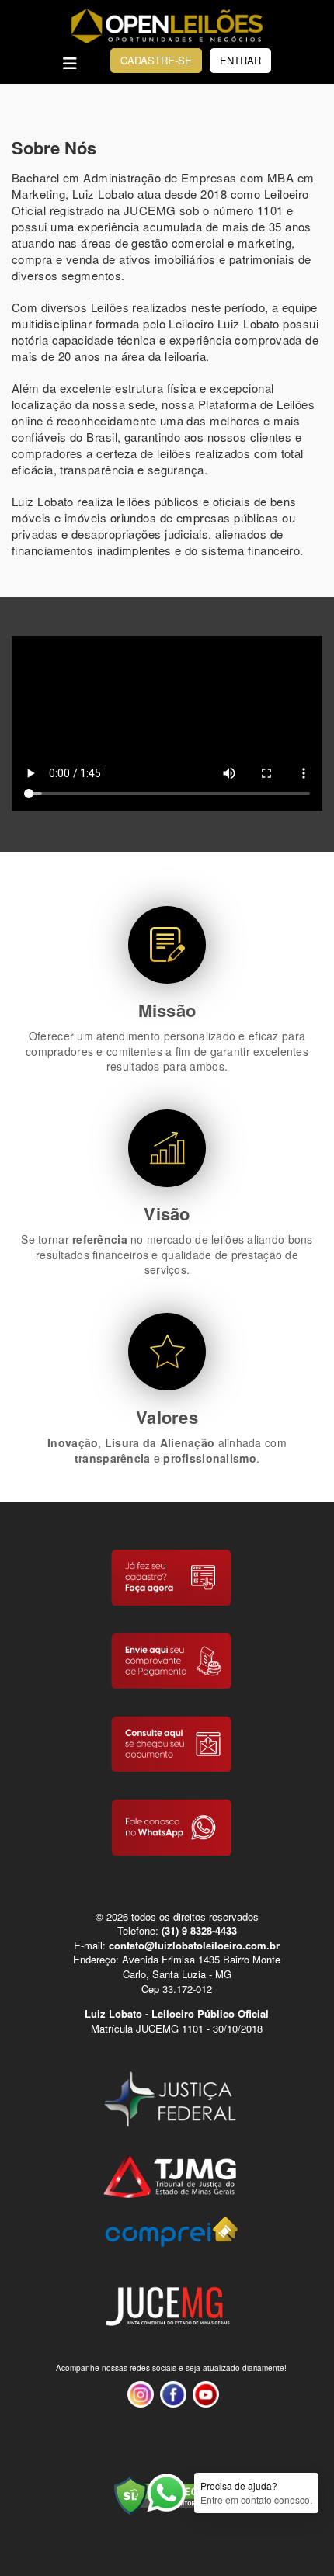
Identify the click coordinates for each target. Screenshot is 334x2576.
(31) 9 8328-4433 (199, 1930)
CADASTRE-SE (156, 60)
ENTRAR (240, 60)
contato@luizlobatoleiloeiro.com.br (194, 1945)
